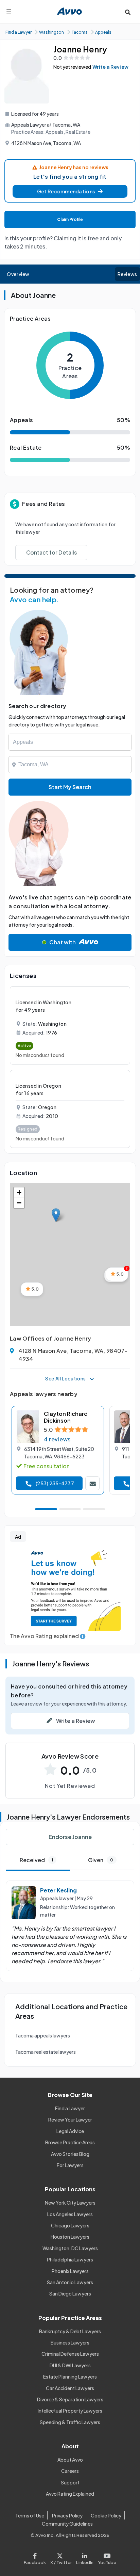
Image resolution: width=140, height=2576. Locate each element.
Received (36, 1860)
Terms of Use (30, 2515)
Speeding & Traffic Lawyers (70, 2422)
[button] (70, 191)
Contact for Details (51, 552)
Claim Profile (70, 219)
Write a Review (110, 67)
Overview (18, 274)
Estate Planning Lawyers (70, 2377)
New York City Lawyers (70, 2203)
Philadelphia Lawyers (70, 2259)
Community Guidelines (67, 2524)
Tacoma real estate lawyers (46, 2052)
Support (70, 2482)
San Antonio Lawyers (70, 2282)
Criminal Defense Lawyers (70, 2354)
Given (101, 1860)
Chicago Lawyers (70, 2225)
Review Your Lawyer (70, 2119)
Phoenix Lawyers (70, 2271)
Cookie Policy (106, 2515)
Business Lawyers (70, 2342)
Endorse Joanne (70, 1837)
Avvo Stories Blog (70, 2154)
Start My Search (70, 787)
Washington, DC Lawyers (70, 2248)
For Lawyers (70, 2165)
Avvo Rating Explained (70, 2494)
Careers (70, 2471)
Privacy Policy (67, 2515)
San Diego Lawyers (70, 2293)
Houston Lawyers (70, 2237)
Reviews (127, 274)
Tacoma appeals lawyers (43, 2035)
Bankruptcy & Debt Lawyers (70, 2331)
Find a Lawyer (70, 2108)
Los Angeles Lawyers (70, 2214)
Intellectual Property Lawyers (70, 2411)
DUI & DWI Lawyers (70, 2365)
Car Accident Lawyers (70, 2388)
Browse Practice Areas (70, 2142)
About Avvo (70, 2460)
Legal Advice (70, 2131)
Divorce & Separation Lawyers (70, 2399)
